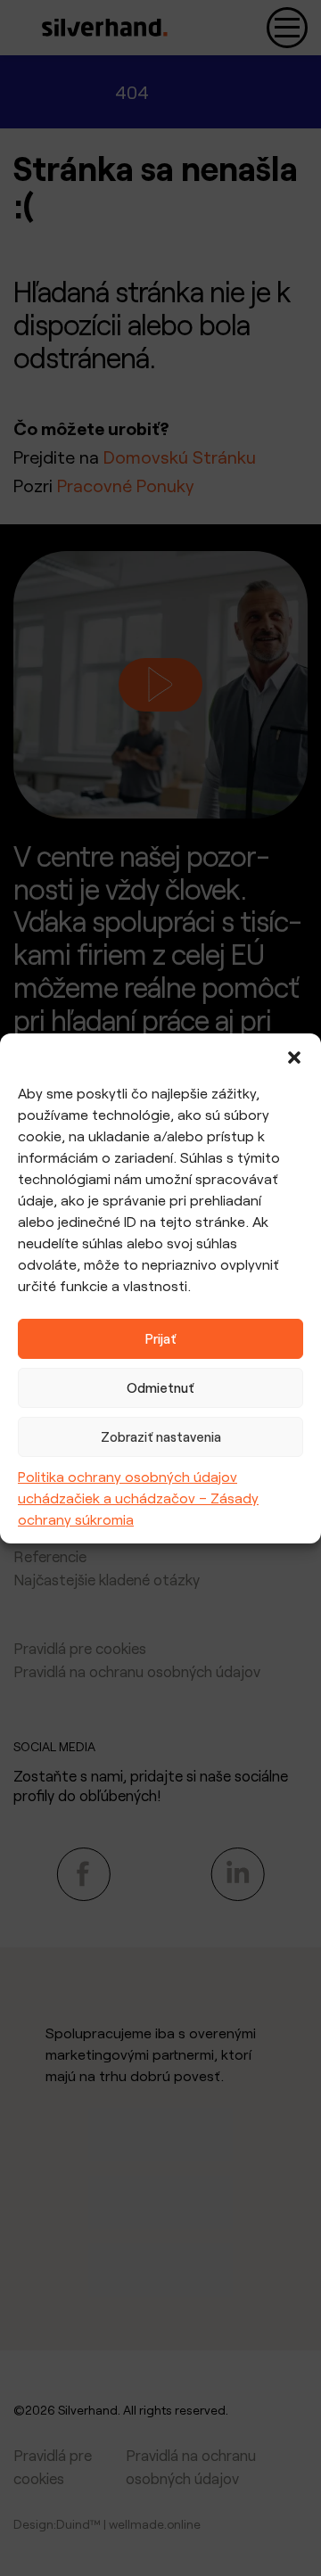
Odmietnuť (160, 1387)
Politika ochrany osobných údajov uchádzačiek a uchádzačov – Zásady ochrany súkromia (138, 1498)
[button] (294, 1056)
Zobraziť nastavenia (161, 1436)
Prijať (161, 1338)
